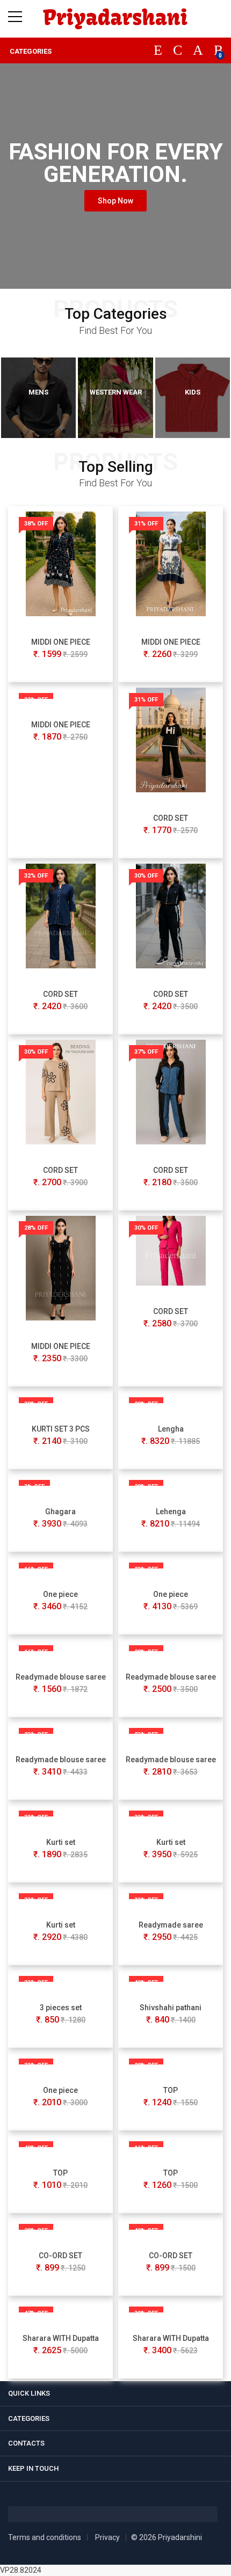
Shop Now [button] (115, 201)
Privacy (107, 2537)
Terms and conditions (45, 2537)
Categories (30, 51)
